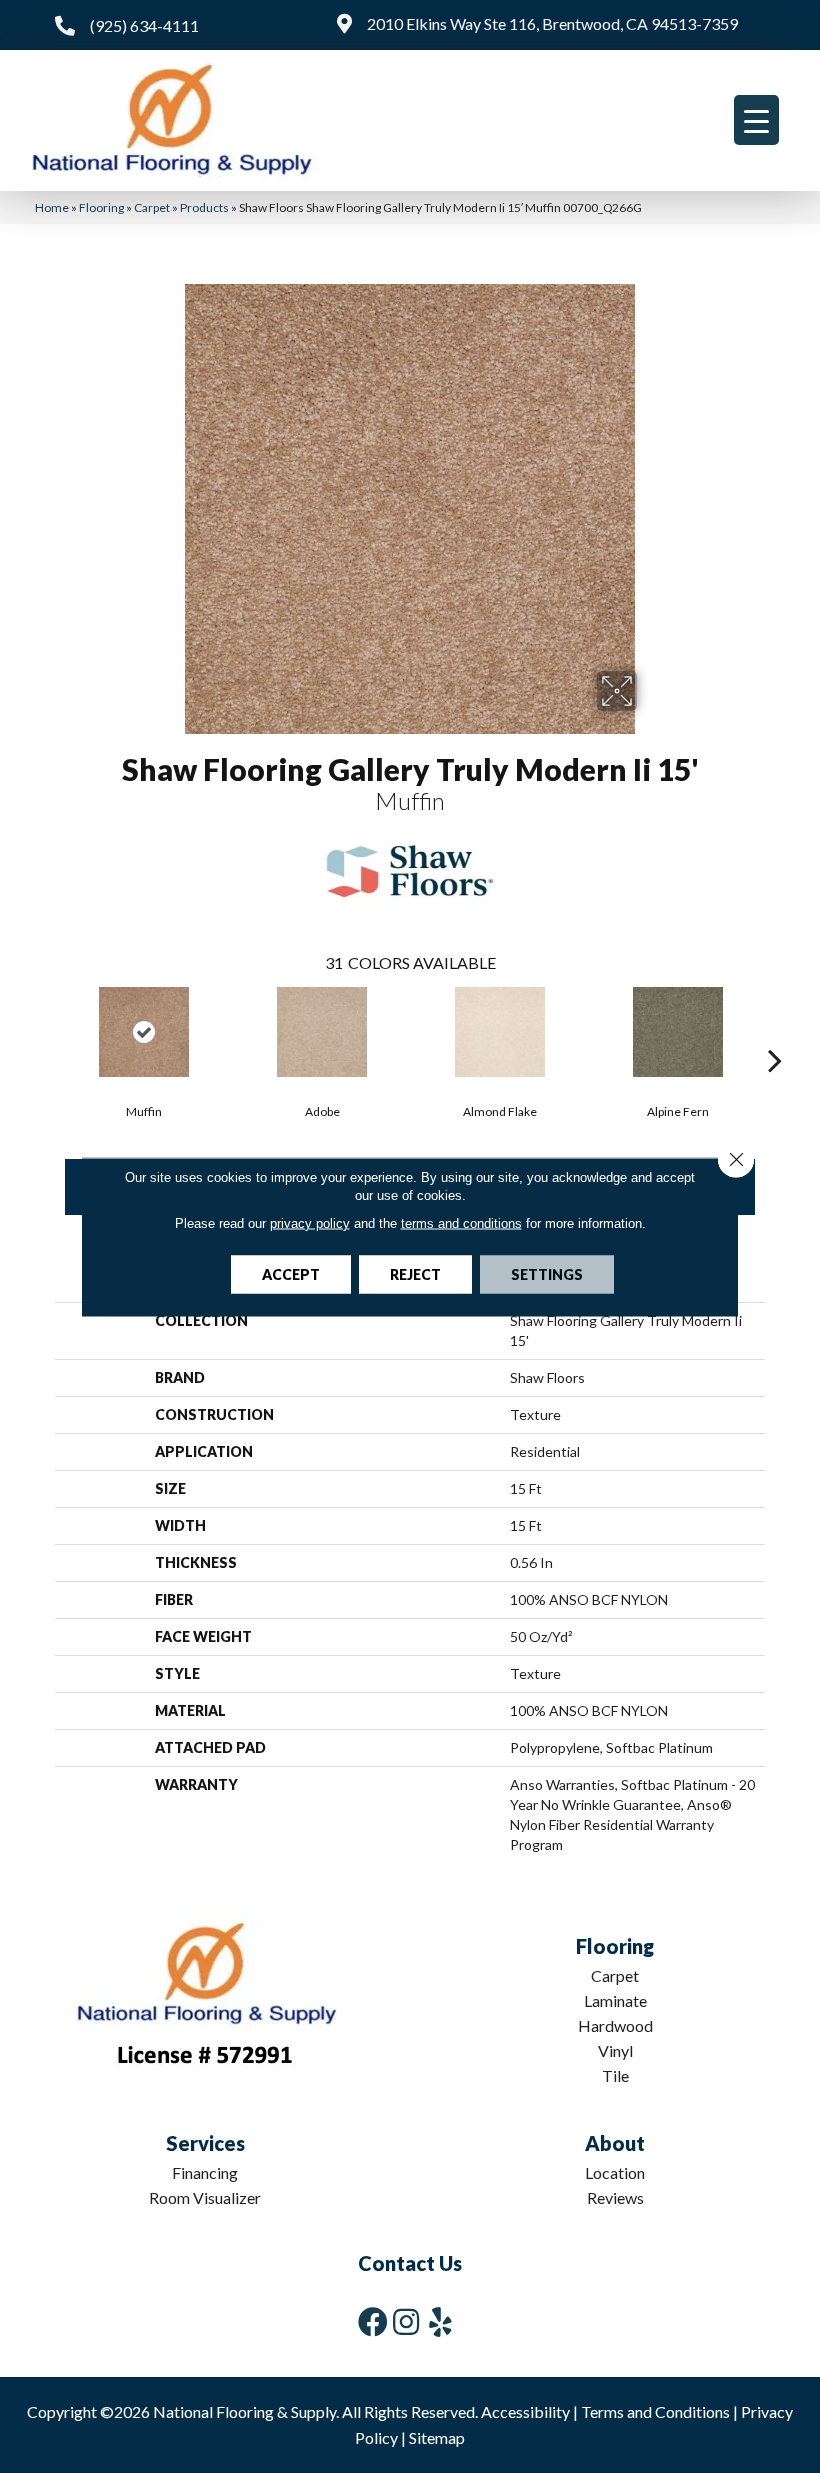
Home (52, 207)
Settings (547, 1273)
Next (775, 1030)
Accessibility (525, 2411)
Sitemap (437, 2437)
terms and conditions (461, 1222)
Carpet (152, 207)
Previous (45, 1030)
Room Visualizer (205, 2197)
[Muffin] (144, 1032)
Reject (415, 1273)
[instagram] (406, 2321)
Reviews (615, 2197)
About (615, 2143)
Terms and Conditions (655, 2411)
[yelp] (440, 2321)
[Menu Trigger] (756, 120)
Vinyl (615, 2050)
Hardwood (615, 2025)
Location (615, 2172)
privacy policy (310, 1222)
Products (204, 207)
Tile (615, 2075)
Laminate (615, 2000)
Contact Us (410, 2263)
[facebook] (373, 2321)
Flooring (101, 207)
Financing (205, 2172)
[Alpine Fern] (678, 1032)
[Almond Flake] (500, 1032)
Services (205, 2143)
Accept (291, 1273)
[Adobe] (322, 1032)
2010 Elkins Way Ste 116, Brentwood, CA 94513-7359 (552, 23)
